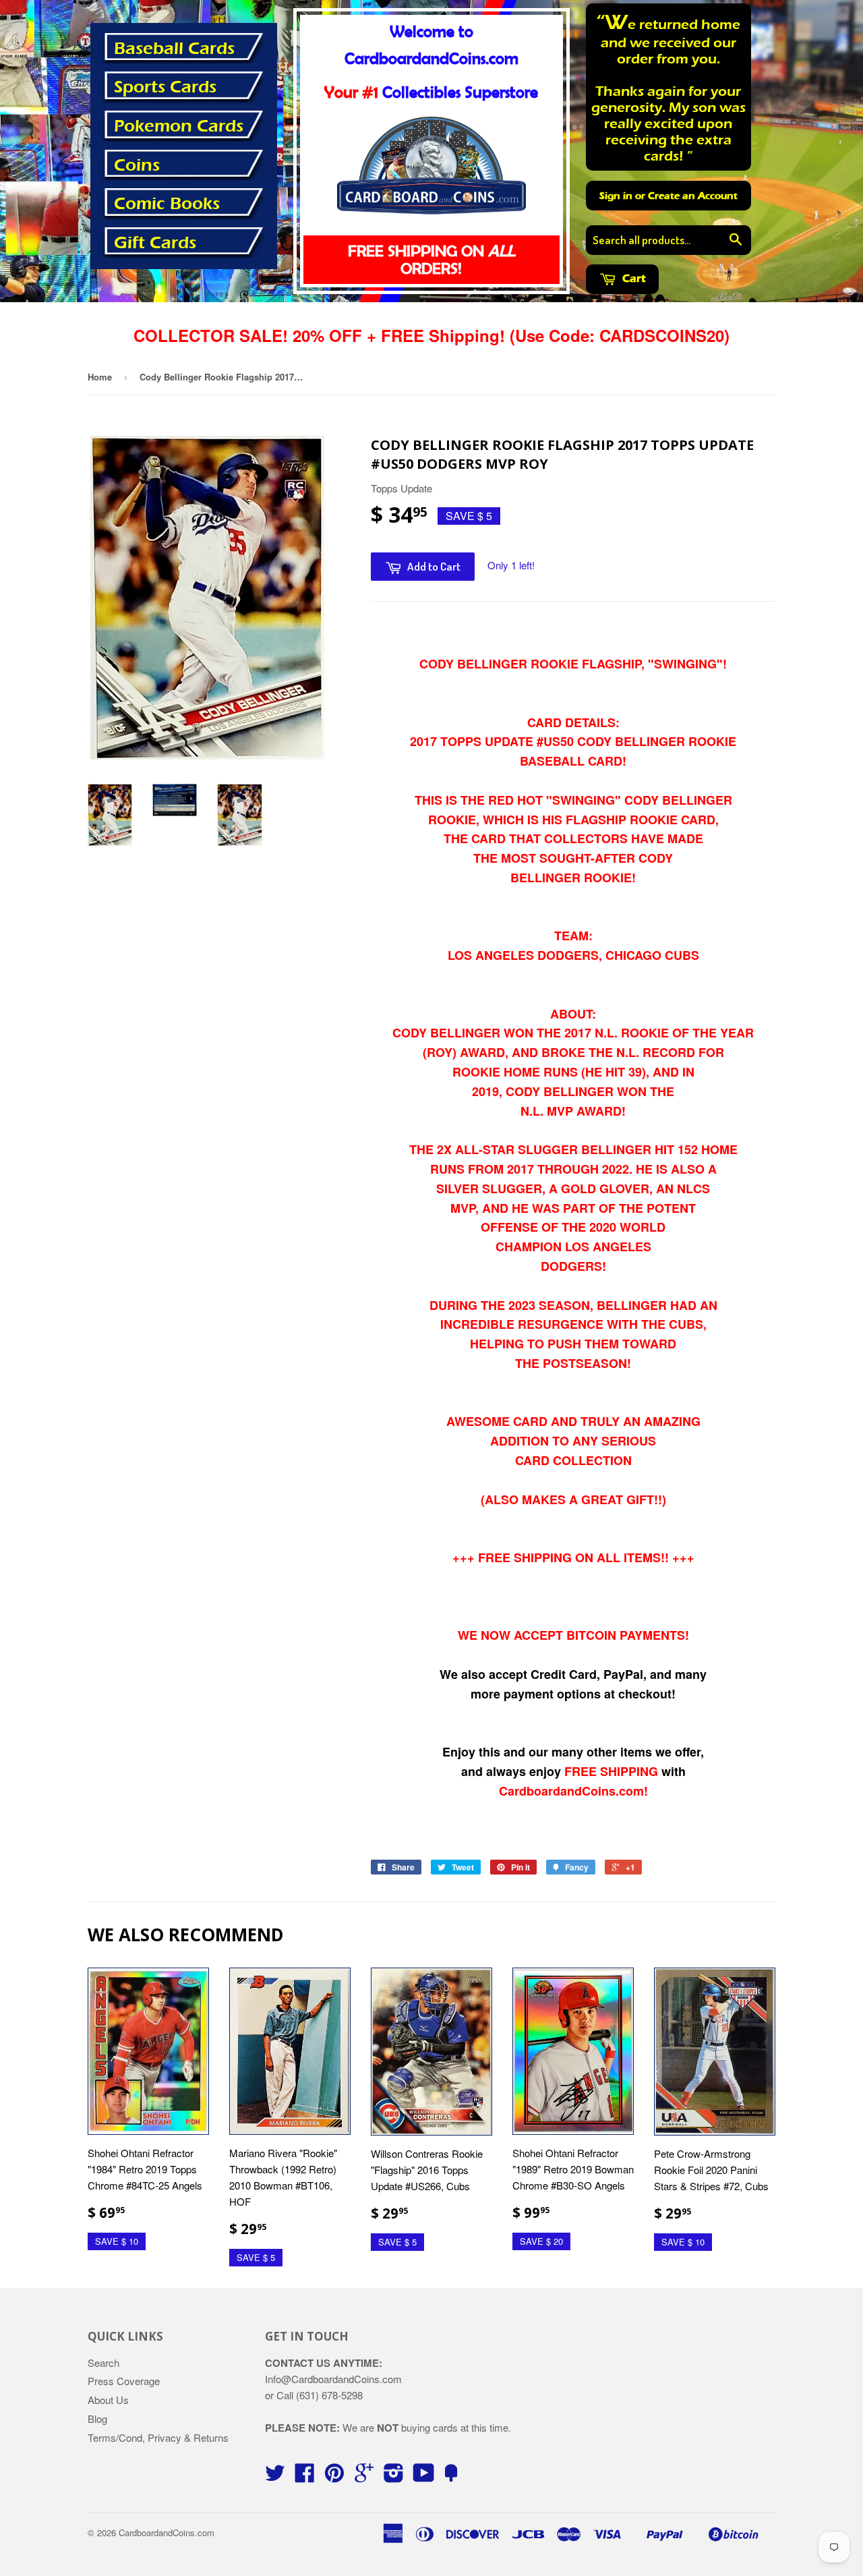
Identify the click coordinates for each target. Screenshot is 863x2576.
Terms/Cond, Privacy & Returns (158, 2437)
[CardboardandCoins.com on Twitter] (275, 2477)
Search (103, 2363)
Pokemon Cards (179, 126)
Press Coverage (124, 2381)
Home (100, 377)
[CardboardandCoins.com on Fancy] (451, 2477)
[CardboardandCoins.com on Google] (364, 2477)
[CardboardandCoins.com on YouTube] (424, 2477)
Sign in (616, 196)
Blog (97, 2418)
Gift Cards (155, 243)
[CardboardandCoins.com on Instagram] (394, 2477)
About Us (108, 2400)
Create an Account (693, 196)
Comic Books (167, 204)
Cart (632, 278)
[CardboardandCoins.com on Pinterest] (334, 2477)
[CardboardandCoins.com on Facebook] (305, 2477)
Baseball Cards (174, 49)
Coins (137, 165)
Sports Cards (165, 87)
